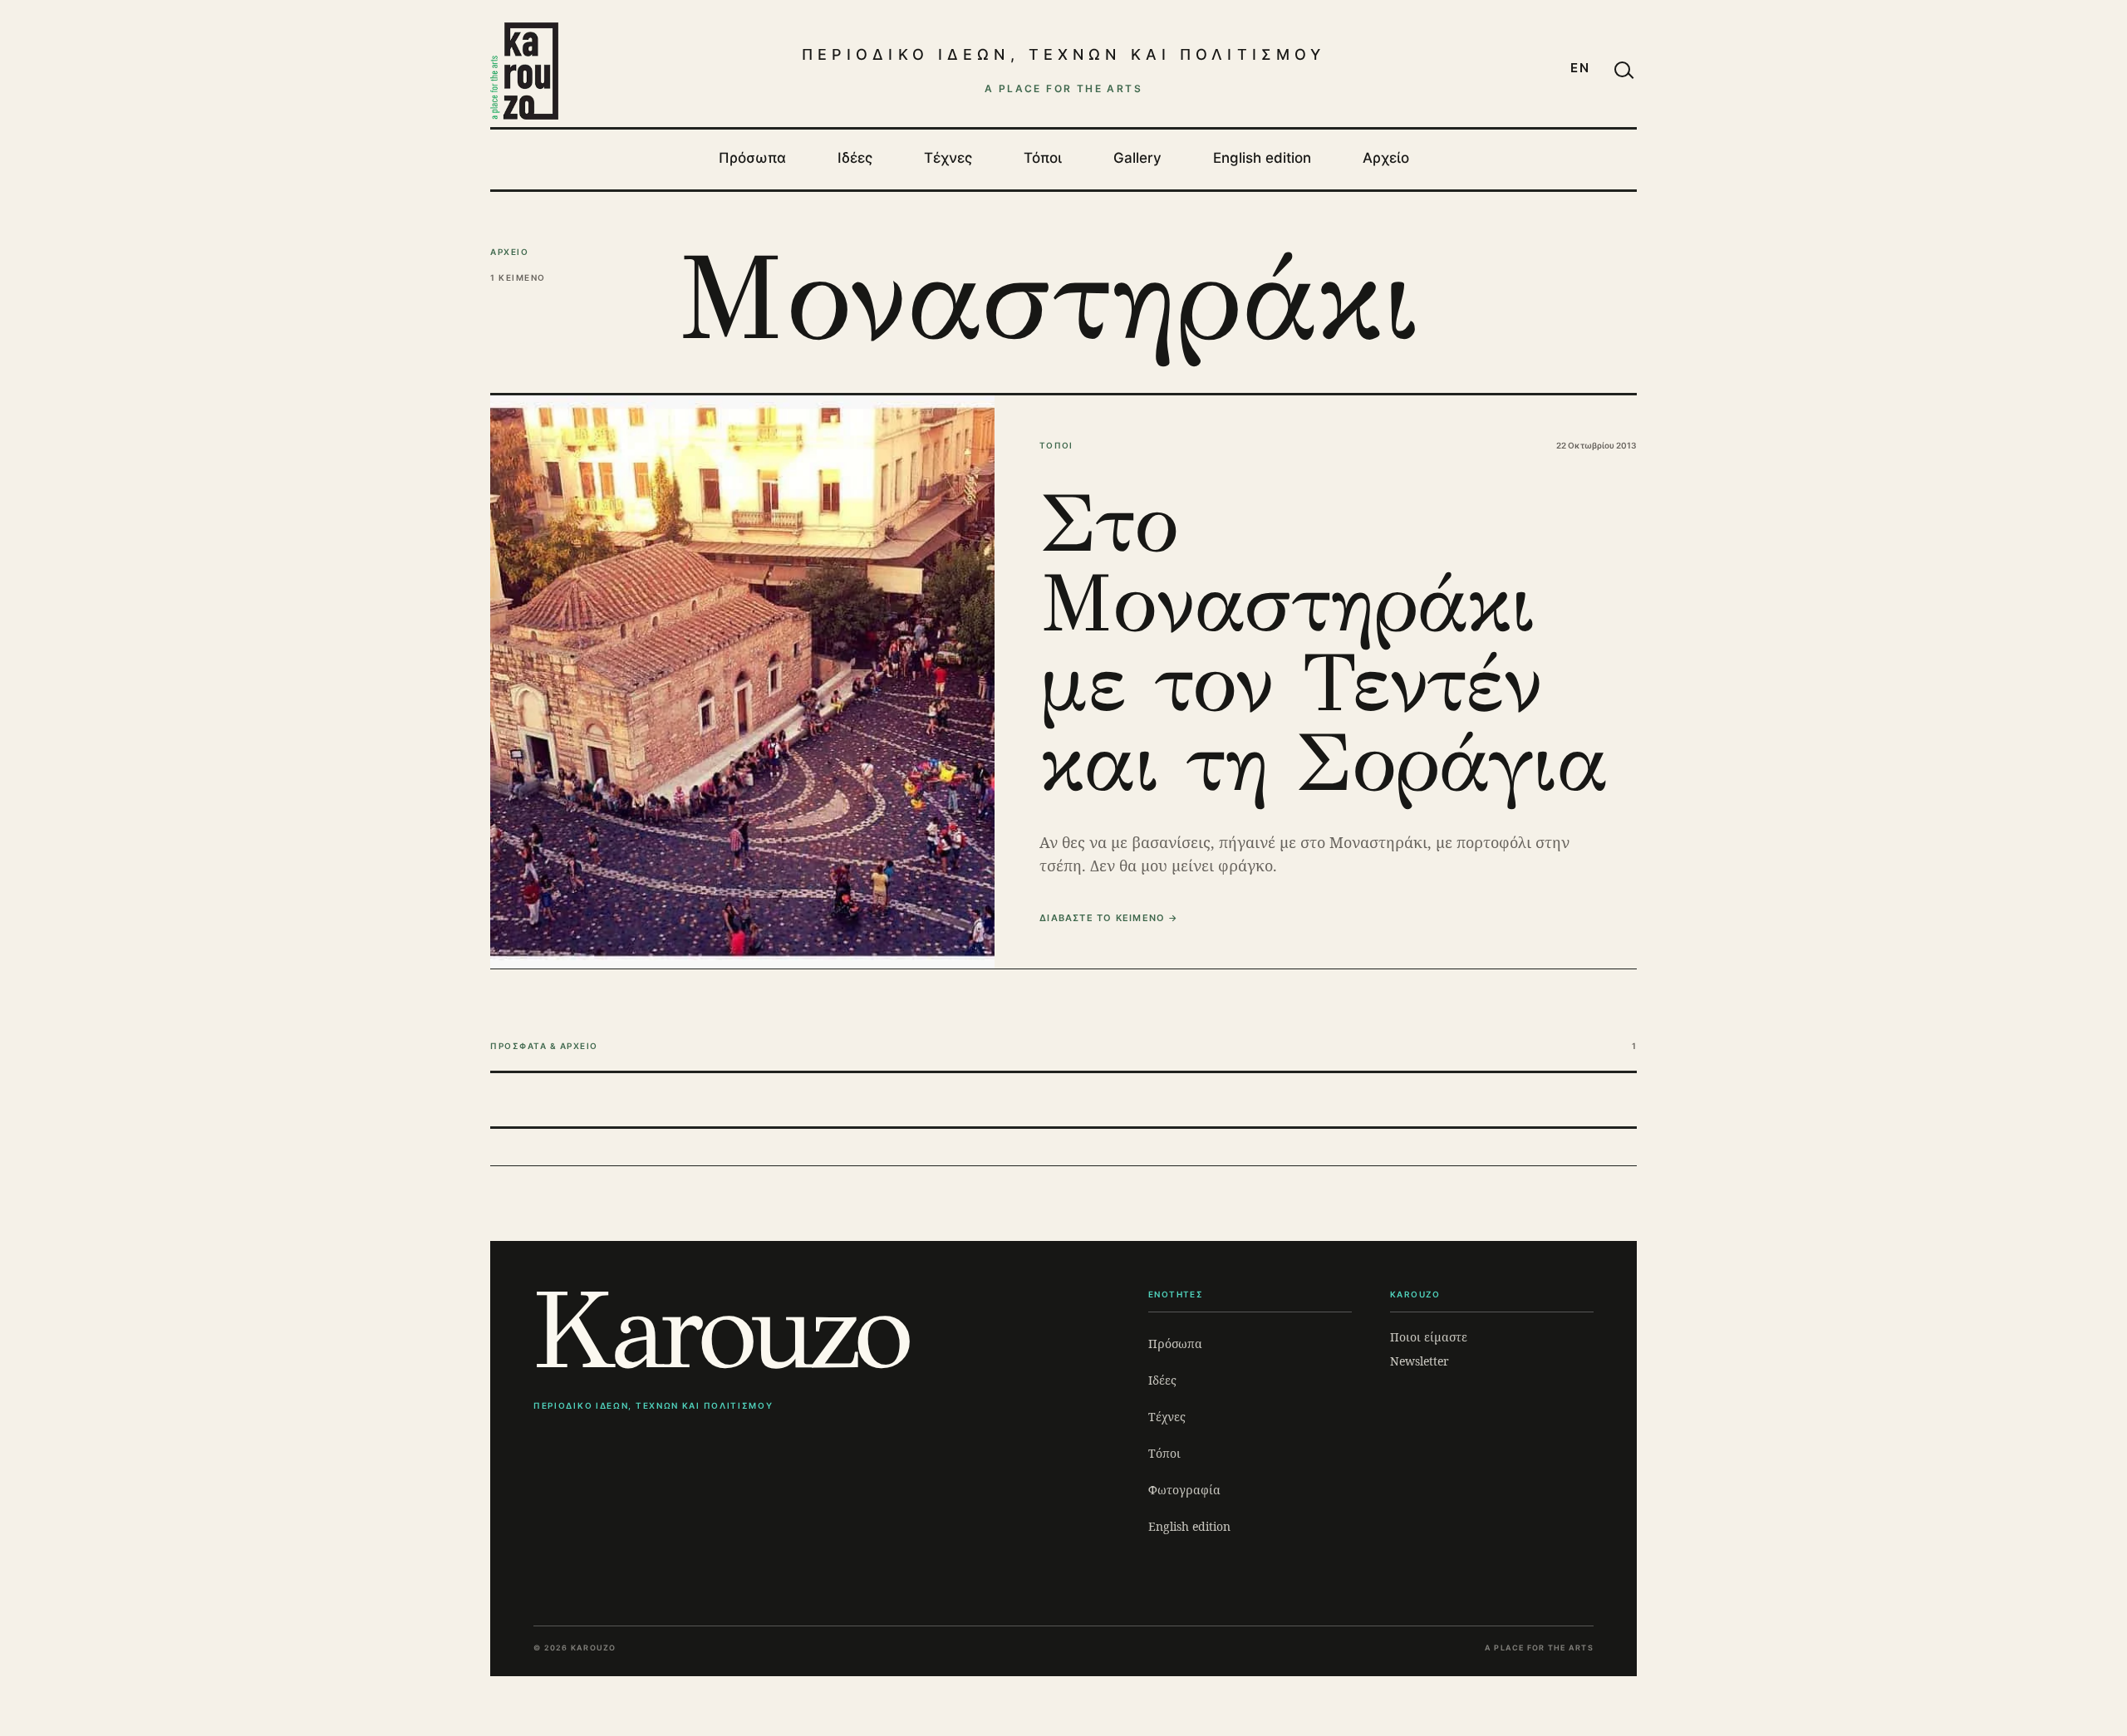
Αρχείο (1386, 158)
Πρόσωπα (752, 158)
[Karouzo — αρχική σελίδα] (524, 71)
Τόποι (1043, 158)
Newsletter (1420, 1361)
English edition (1262, 158)
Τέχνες (948, 158)
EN (1580, 68)
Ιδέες (855, 158)
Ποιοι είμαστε (1429, 1337)
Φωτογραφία (1184, 1490)
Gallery (1137, 158)
